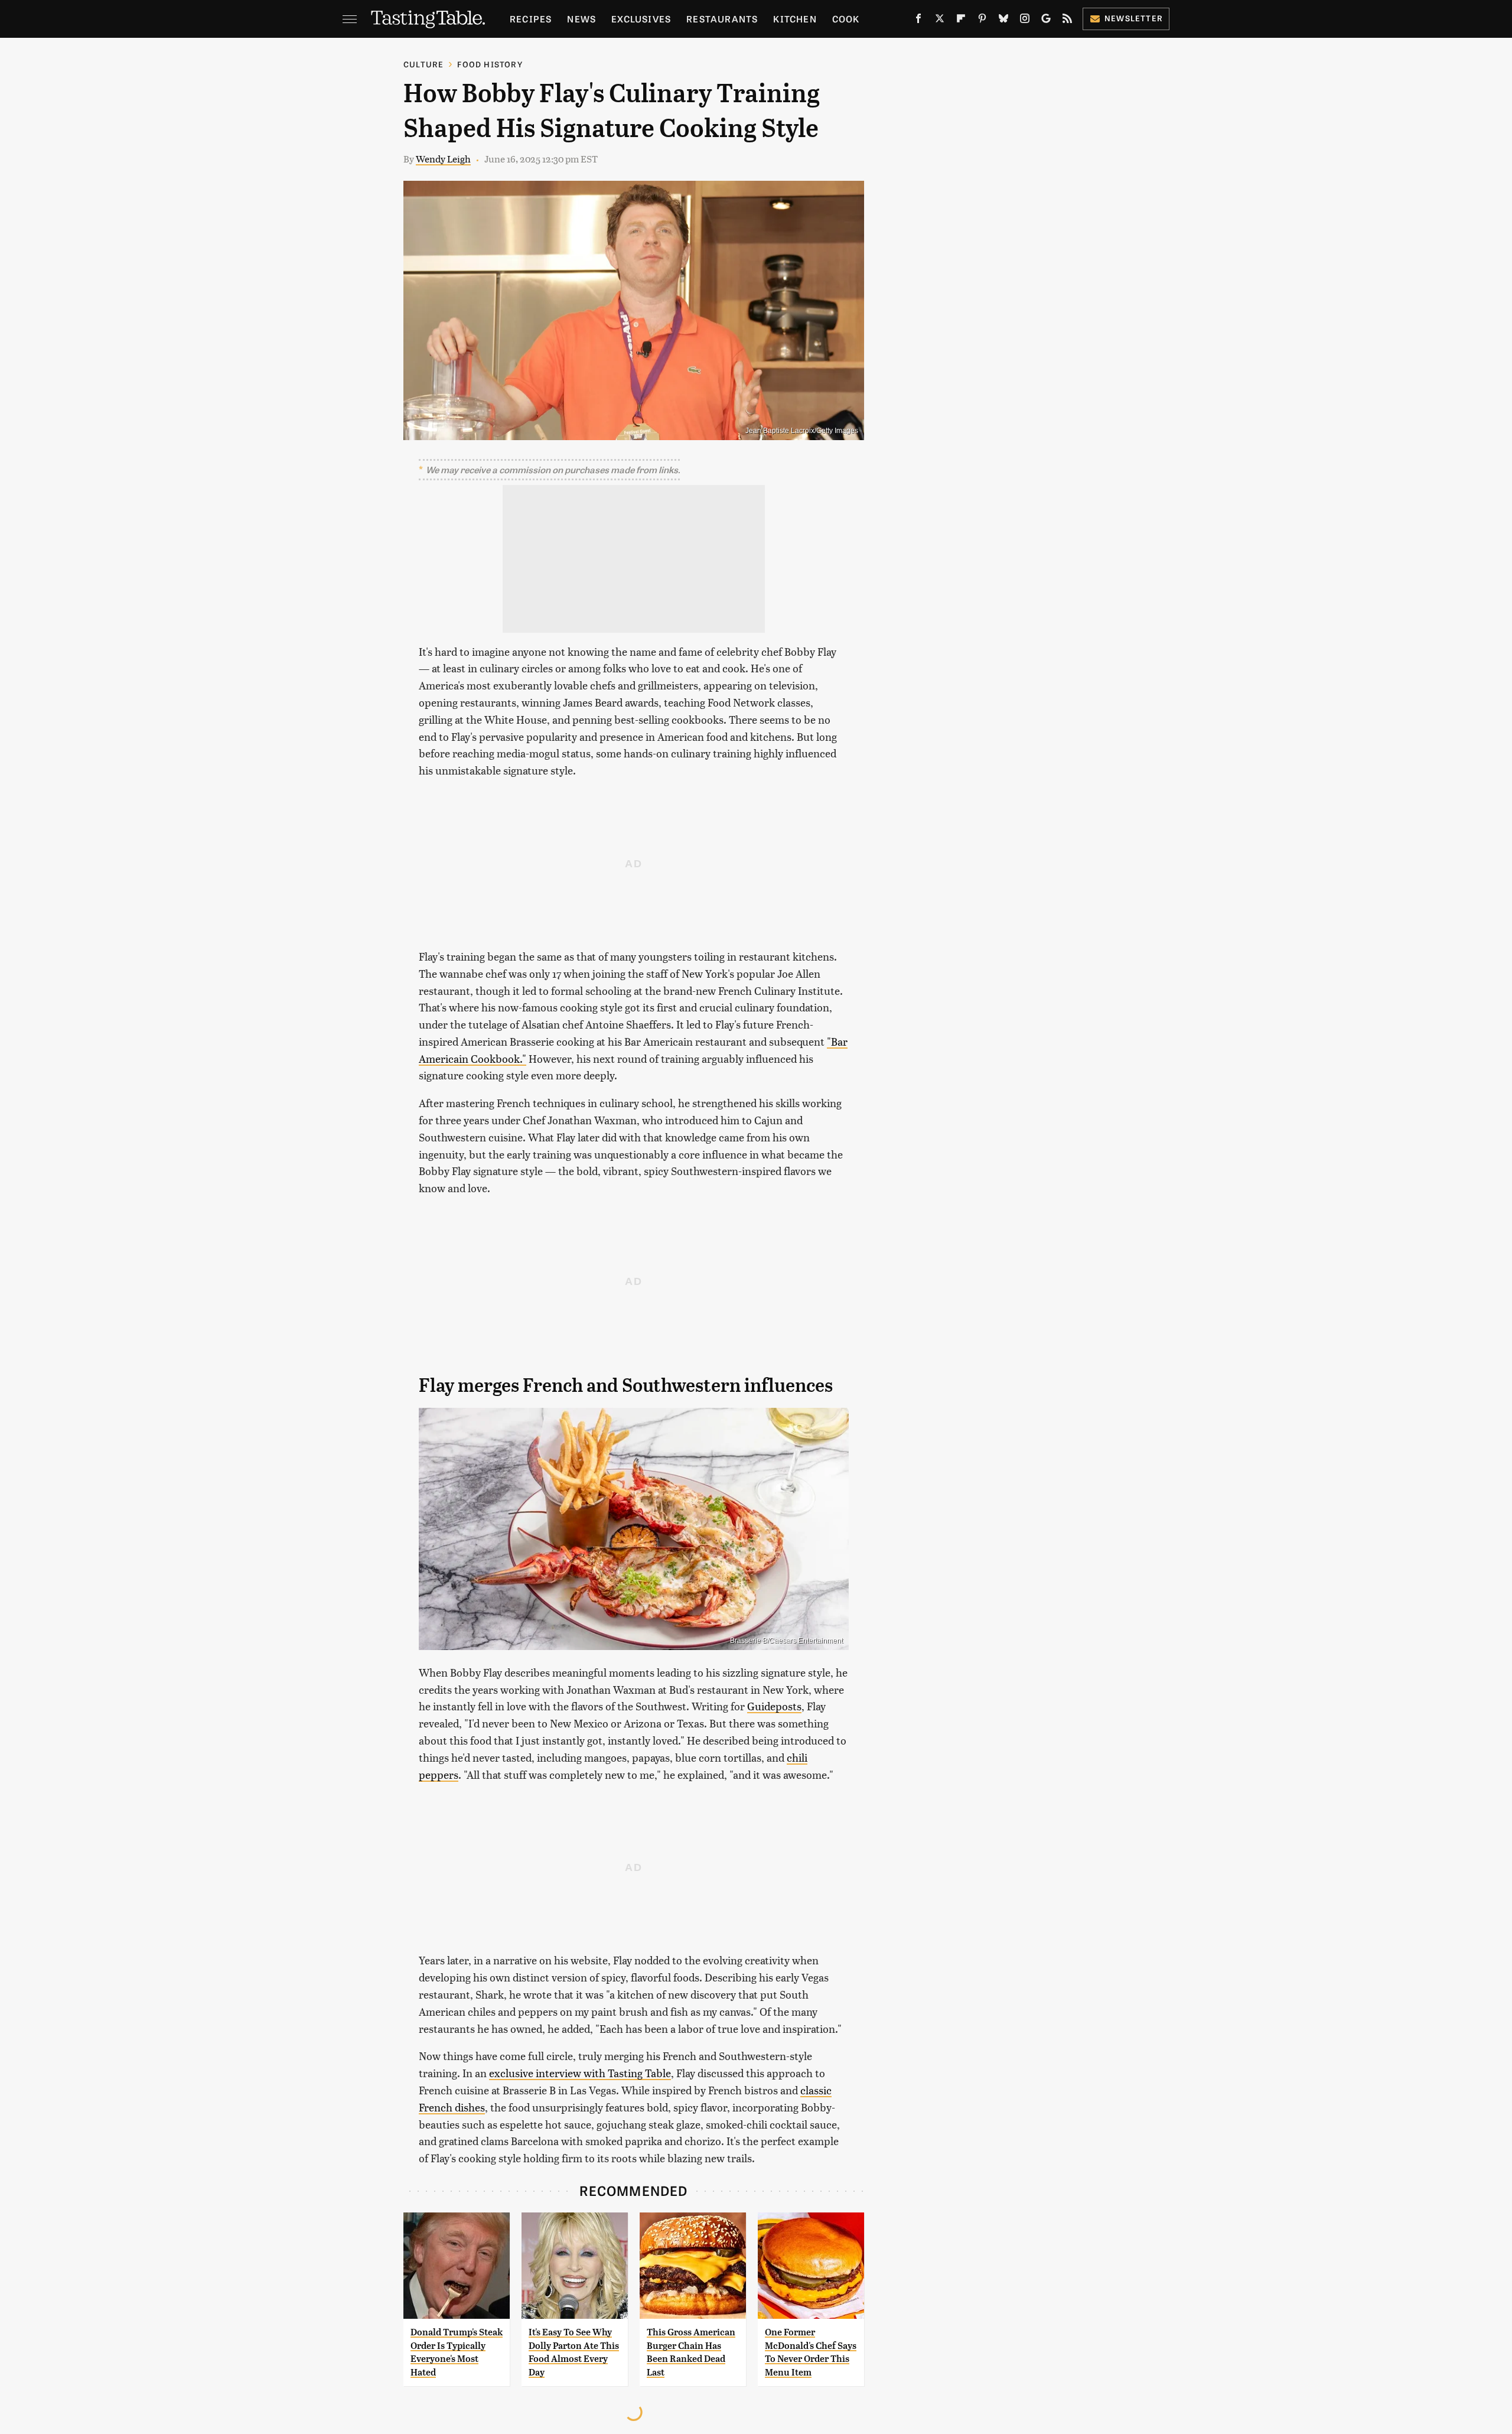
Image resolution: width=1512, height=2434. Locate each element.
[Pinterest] (982, 21)
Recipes (531, 19)
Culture (423, 64)
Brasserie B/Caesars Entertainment (786, 1641)
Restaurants (722, 19)
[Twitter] (940, 21)
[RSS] (1067, 21)
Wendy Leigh (443, 159)
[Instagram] (1025, 21)
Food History (490, 64)
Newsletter (1134, 18)
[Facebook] (918, 21)
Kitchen (795, 19)
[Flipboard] (961, 21)
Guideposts (774, 1706)
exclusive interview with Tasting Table (580, 2073)
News (581, 19)
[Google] (1046, 21)
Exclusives (641, 19)
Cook (846, 19)
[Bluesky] (1003, 21)
